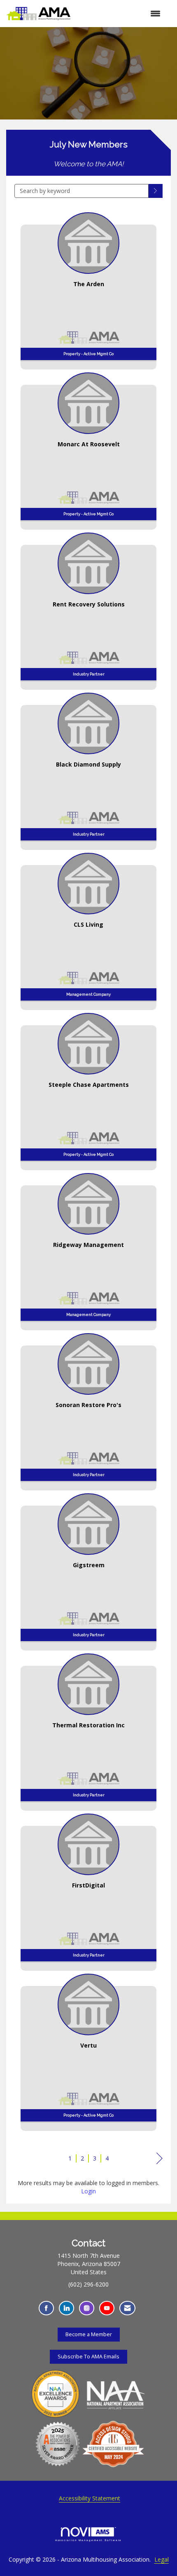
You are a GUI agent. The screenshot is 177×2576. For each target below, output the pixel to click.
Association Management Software (89, 2540)
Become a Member (89, 2334)
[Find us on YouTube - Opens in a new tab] (107, 2308)
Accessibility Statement (90, 2498)
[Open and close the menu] (120, 14)
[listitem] (88, 288)
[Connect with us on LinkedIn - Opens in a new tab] (66, 2308)
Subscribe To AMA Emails (88, 2357)
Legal (162, 2559)
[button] (156, 191)
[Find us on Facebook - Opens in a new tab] (46, 2308)
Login (88, 2191)
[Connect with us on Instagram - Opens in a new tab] (87, 2308)
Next (160, 2166)
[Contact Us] (127, 2308)
